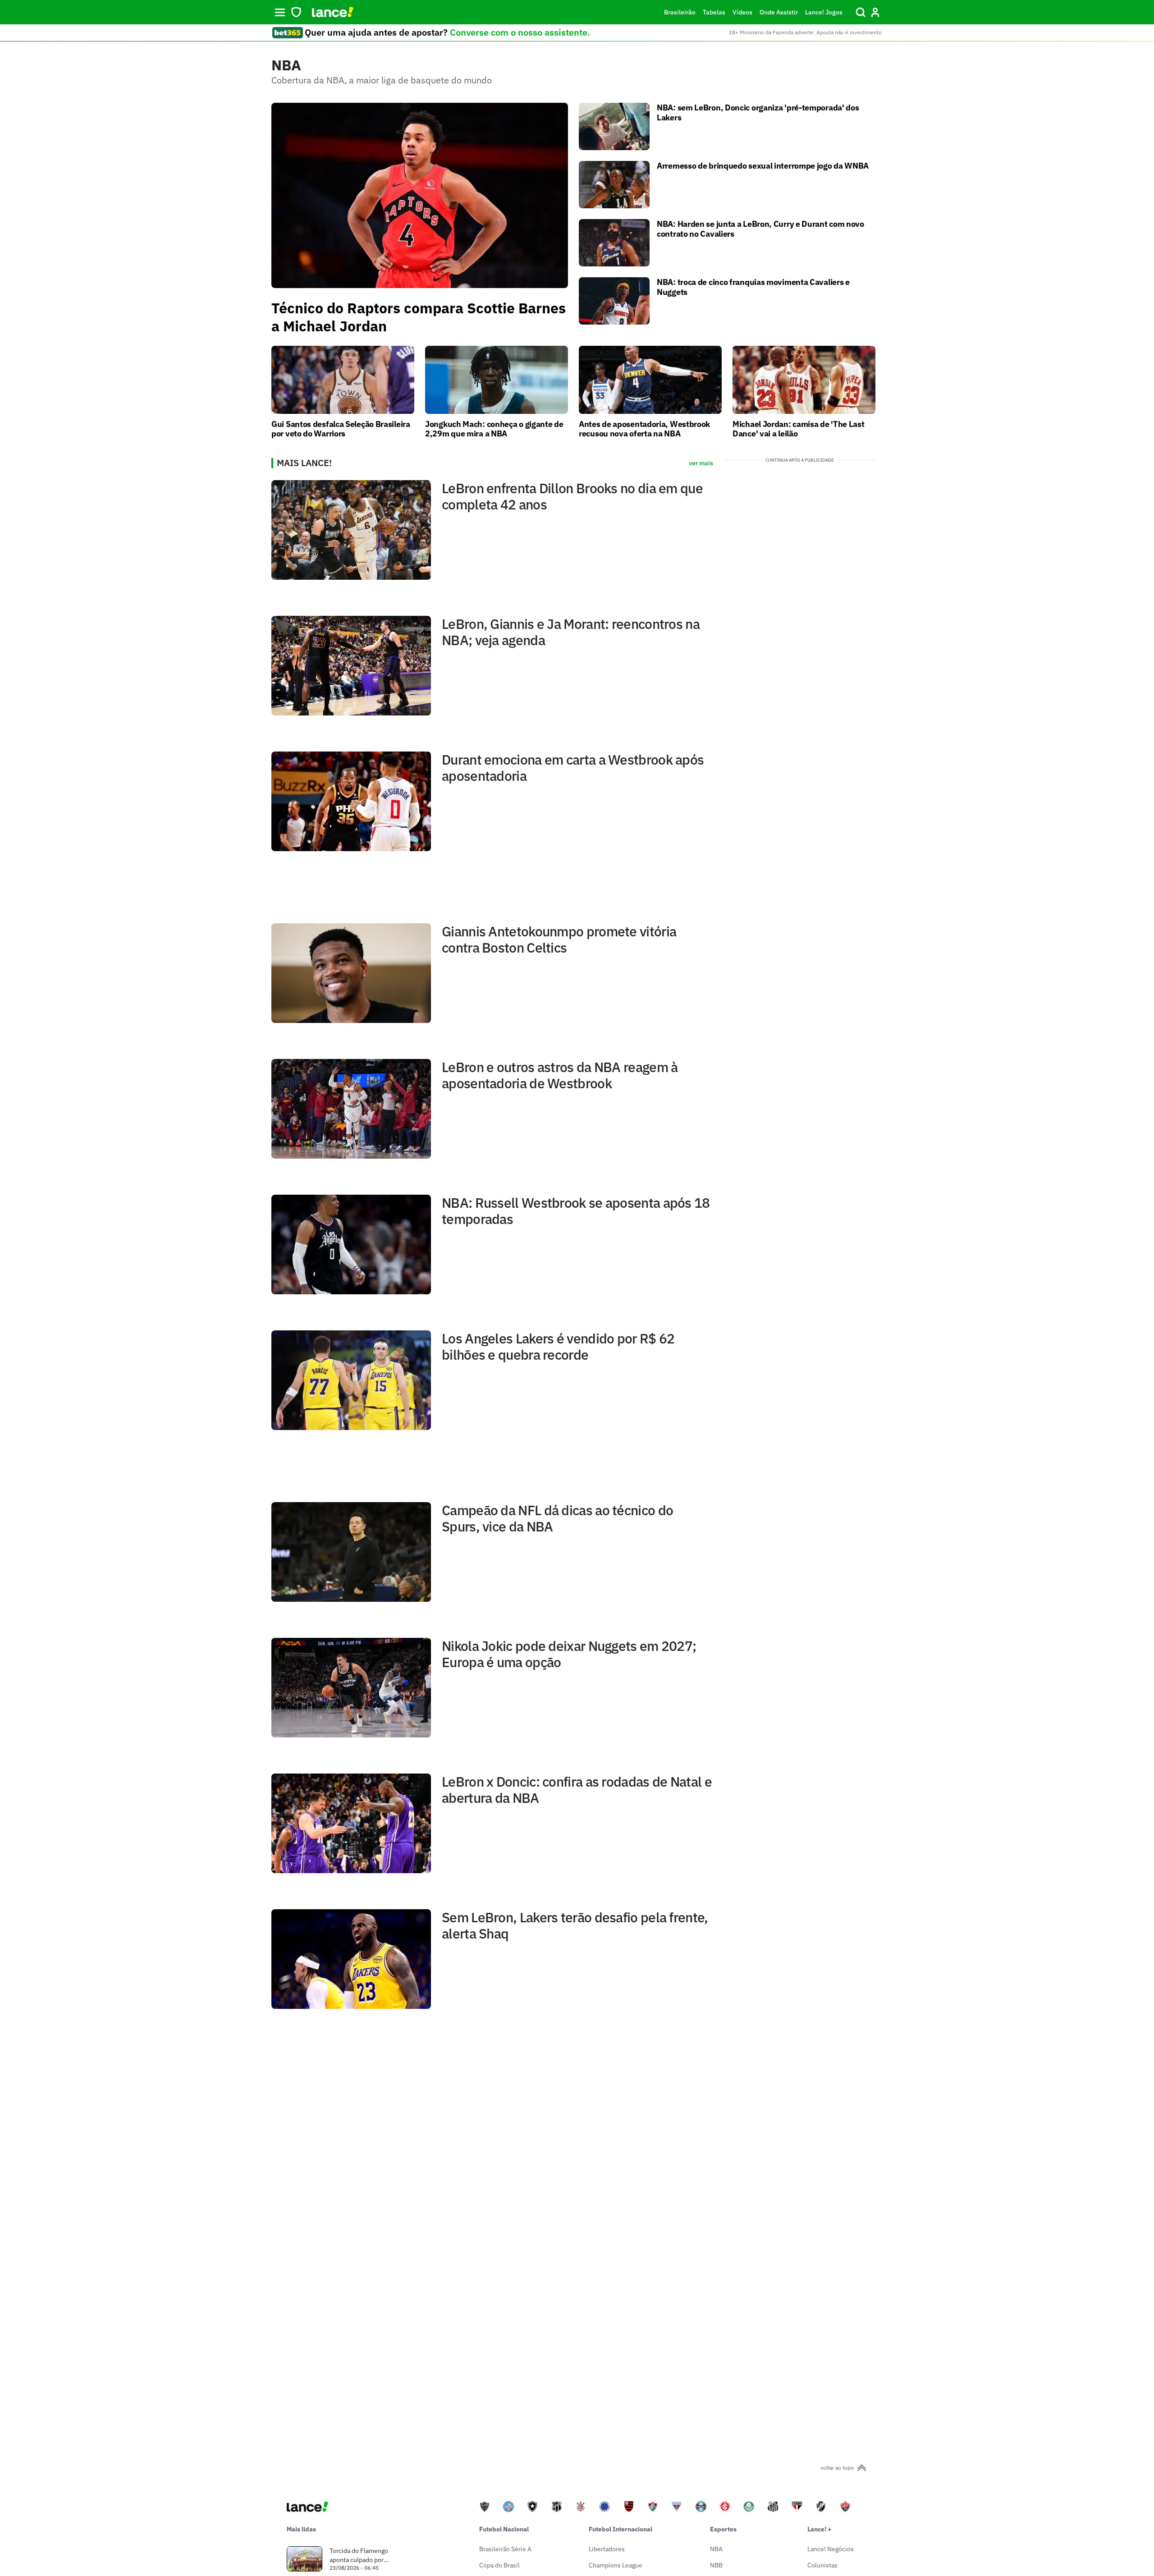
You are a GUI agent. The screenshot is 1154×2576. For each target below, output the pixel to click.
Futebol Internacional (621, 2529)
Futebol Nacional (504, 2529)
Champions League (616, 2565)
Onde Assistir (779, 12)
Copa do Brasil (499, 2565)
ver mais (701, 463)
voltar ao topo (837, 2468)
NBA (716, 2549)
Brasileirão (680, 12)
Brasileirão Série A (505, 2549)
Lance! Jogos (824, 12)
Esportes (723, 2529)
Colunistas (822, 2565)
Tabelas (714, 12)
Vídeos (742, 12)
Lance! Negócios (831, 2549)
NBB (716, 2565)
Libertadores (607, 2549)
